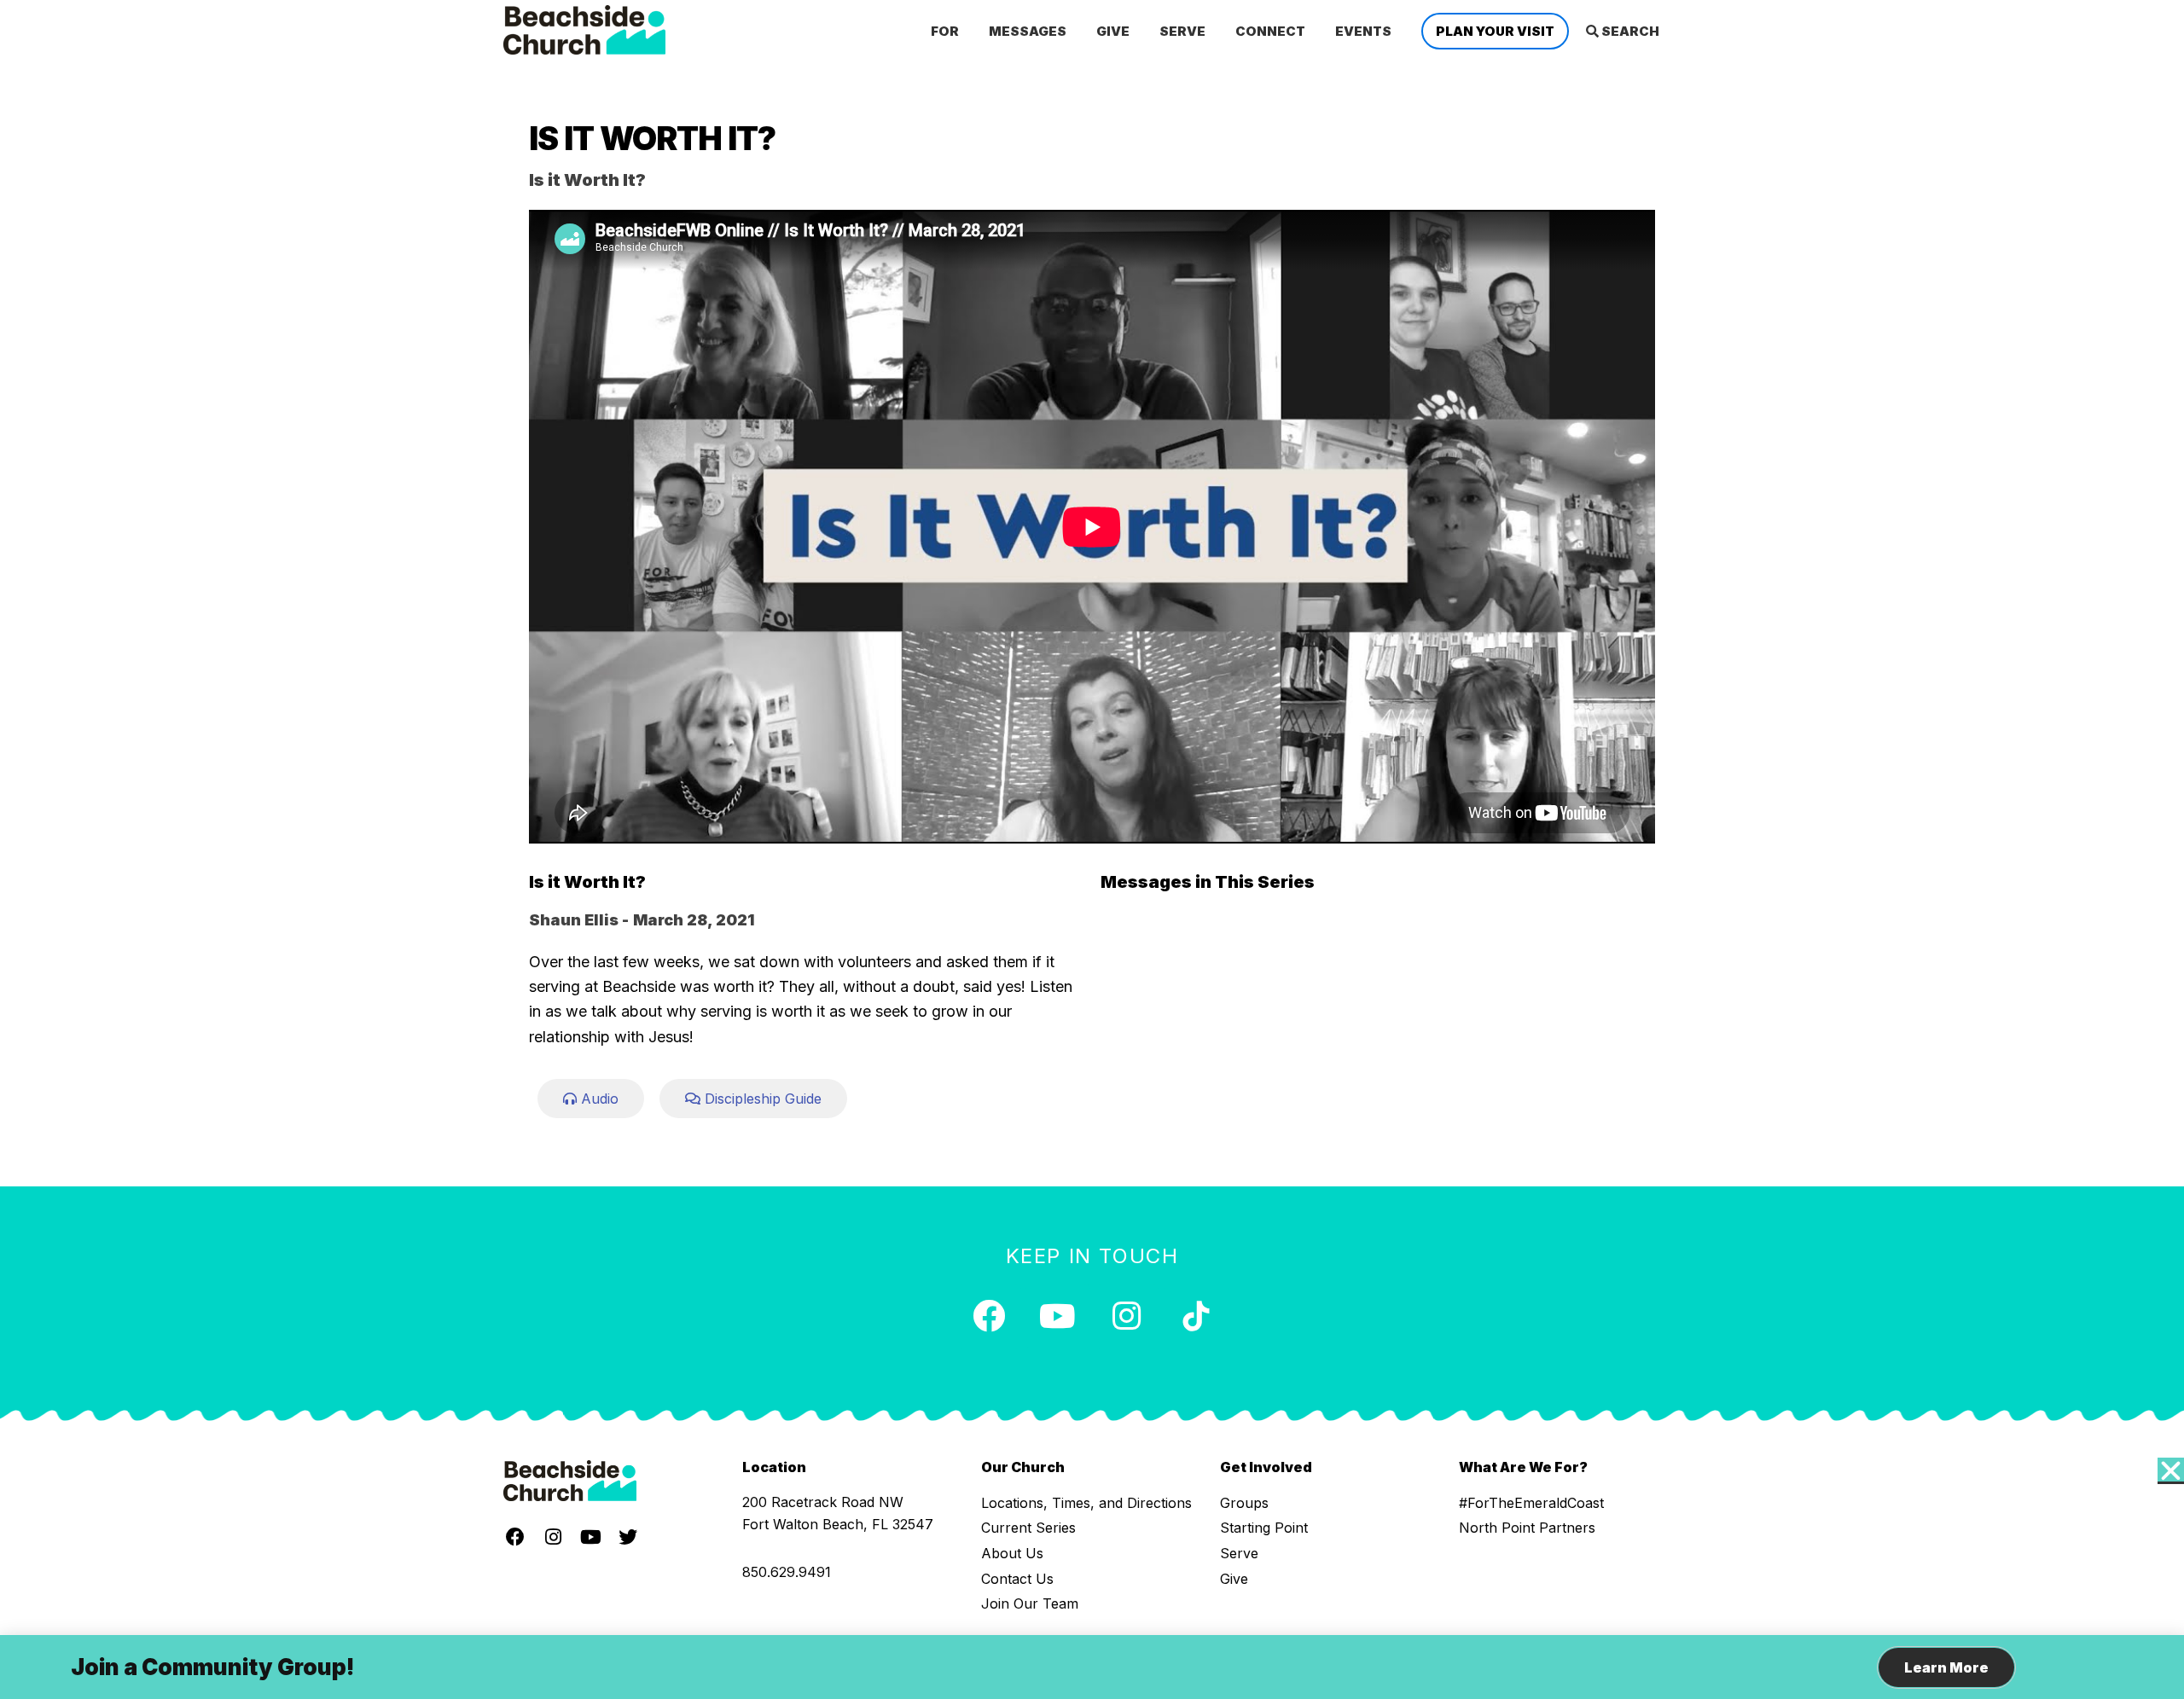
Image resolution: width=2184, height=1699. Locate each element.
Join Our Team (1030, 1603)
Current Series (1028, 1528)
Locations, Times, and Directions (1086, 1503)
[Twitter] (628, 1537)
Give (1234, 1579)
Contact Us (1017, 1579)
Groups (1244, 1503)
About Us (1012, 1553)
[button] (591, 1099)
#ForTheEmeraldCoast (1531, 1503)
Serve (1239, 1553)
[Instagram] (1127, 1316)
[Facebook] (989, 1316)
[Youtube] (1058, 1316)
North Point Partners (1527, 1528)
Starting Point (1264, 1528)
